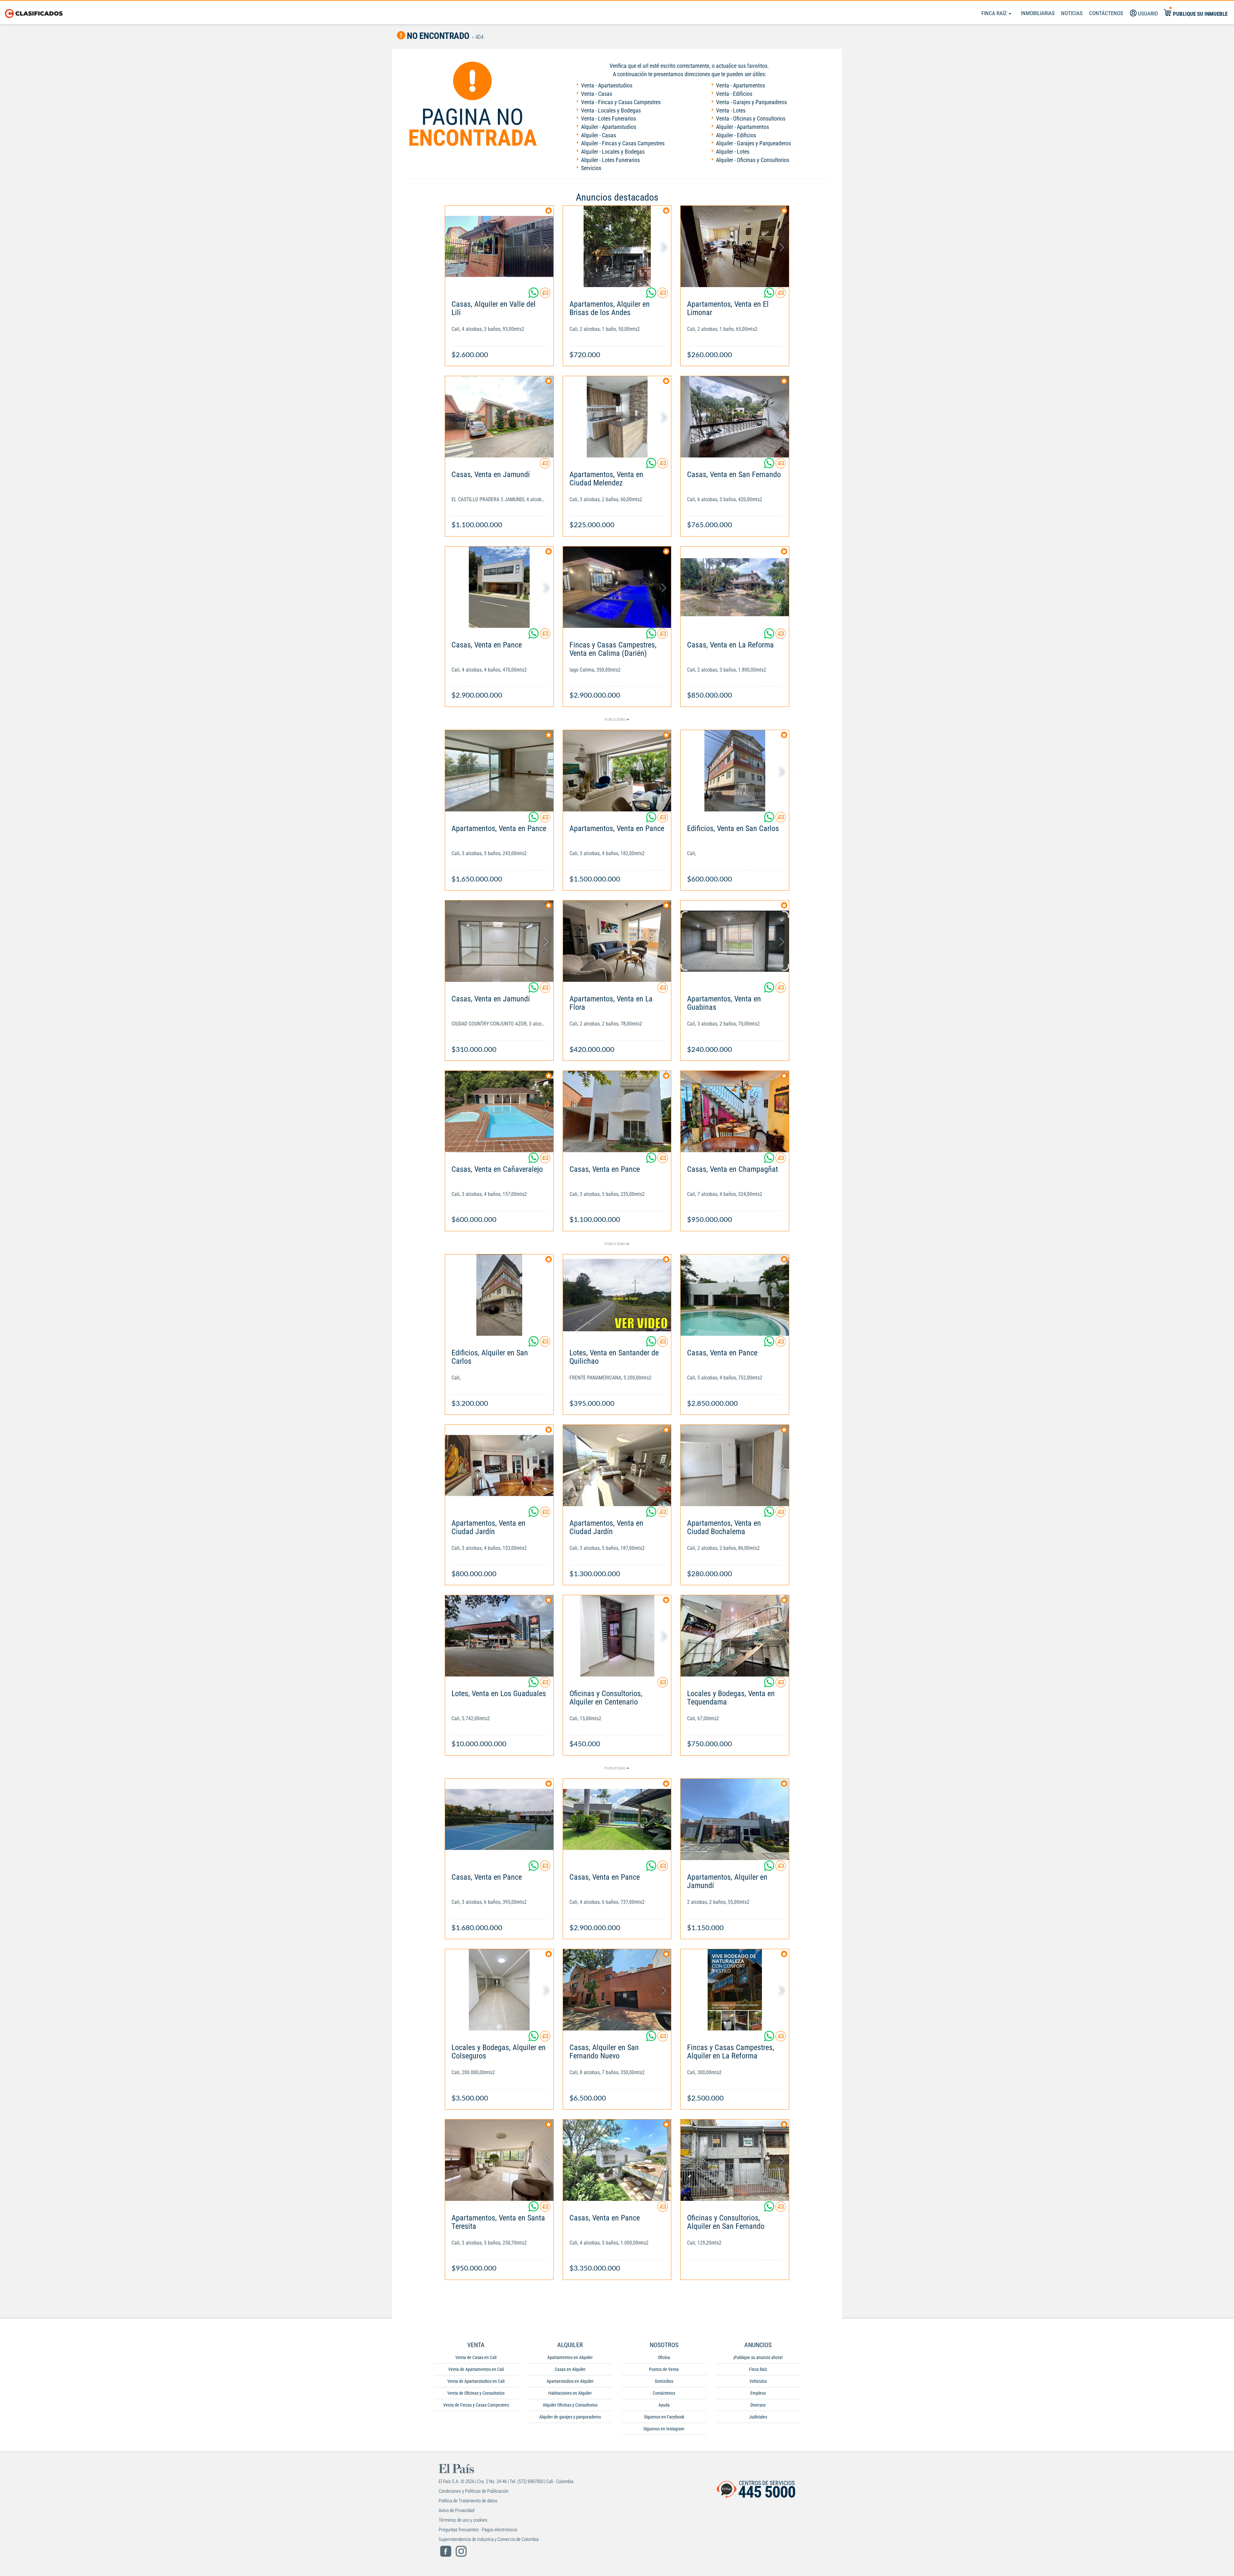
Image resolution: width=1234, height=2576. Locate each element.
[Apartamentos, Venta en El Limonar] (735, 246)
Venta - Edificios (734, 94)
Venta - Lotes (731, 110)
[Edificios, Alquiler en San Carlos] (499, 1295)
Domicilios (664, 2381)
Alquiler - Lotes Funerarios (610, 160)
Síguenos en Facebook (664, 2417)
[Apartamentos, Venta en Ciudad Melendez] (617, 417)
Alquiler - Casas (599, 135)
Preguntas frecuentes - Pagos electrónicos (478, 2530)
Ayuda (664, 2405)
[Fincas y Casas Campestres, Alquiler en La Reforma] (735, 1990)
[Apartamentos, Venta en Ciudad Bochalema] (735, 1465)
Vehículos (758, 2381)
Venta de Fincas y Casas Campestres (476, 2405)
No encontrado (437, 36)
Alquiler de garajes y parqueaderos (570, 2417)
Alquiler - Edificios (736, 135)
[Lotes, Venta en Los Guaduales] (499, 1636)
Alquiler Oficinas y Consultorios (570, 2405)
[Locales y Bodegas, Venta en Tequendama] (735, 1636)
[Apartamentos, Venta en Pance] (499, 771)
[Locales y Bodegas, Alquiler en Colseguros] (499, 1990)
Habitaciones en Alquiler (570, 2393)
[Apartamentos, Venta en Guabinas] (735, 941)
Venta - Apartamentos (741, 85)
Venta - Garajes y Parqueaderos (751, 102)
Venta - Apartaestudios (607, 85)
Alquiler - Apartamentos (742, 127)
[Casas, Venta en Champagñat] (735, 1112)
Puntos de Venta (664, 2369)
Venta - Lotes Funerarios (608, 118)
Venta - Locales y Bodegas (611, 110)
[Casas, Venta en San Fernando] (735, 417)
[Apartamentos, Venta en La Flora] (617, 941)
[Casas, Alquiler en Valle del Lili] (499, 246)
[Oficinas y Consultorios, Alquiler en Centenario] (617, 1636)
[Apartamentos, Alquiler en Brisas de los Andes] (617, 246)
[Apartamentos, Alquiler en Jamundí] (735, 1819)
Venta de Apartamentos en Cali (476, 2369)
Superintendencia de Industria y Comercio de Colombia (489, 2539)
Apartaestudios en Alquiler (570, 2381)
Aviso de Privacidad (456, 2510)
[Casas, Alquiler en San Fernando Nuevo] (617, 1990)
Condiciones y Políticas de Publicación (474, 2491)
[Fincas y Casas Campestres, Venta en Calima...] (617, 587)
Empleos (758, 2393)
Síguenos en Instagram (664, 2429)
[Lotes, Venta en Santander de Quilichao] (617, 1295)
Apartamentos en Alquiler (570, 2357)
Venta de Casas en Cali (476, 2357)
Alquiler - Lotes (733, 152)
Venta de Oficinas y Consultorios (476, 2393)
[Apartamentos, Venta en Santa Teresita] (499, 2160)
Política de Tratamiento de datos (468, 2501)
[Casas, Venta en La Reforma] (735, 587)
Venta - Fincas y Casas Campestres (621, 102)
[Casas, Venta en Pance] (499, 587)
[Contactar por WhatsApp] (534, 295)
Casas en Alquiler (570, 2369)
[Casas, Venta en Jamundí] (499, 417)
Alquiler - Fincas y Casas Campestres (623, 143)
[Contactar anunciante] (545, 295)
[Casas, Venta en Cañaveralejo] (499, 1112)
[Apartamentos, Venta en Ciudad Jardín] (499, 1465)
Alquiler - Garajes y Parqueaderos (753, 143)
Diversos (758, 2405)
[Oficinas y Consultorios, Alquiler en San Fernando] (735, 2160)
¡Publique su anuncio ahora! (758, 2357)
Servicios (591, 168)
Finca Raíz (995, 13)
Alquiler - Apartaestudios (609, 127)
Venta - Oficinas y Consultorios (751, 118)
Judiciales (758, 2417)
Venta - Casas (597, 94)
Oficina (664, 2357)
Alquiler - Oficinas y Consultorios (753, 160)
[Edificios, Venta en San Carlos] (735, 771)
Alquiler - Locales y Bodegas (613, 152)
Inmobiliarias (1038, 13)
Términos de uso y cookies (463, 2520)
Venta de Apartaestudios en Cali (476, 2381)
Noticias (1072, 13)
